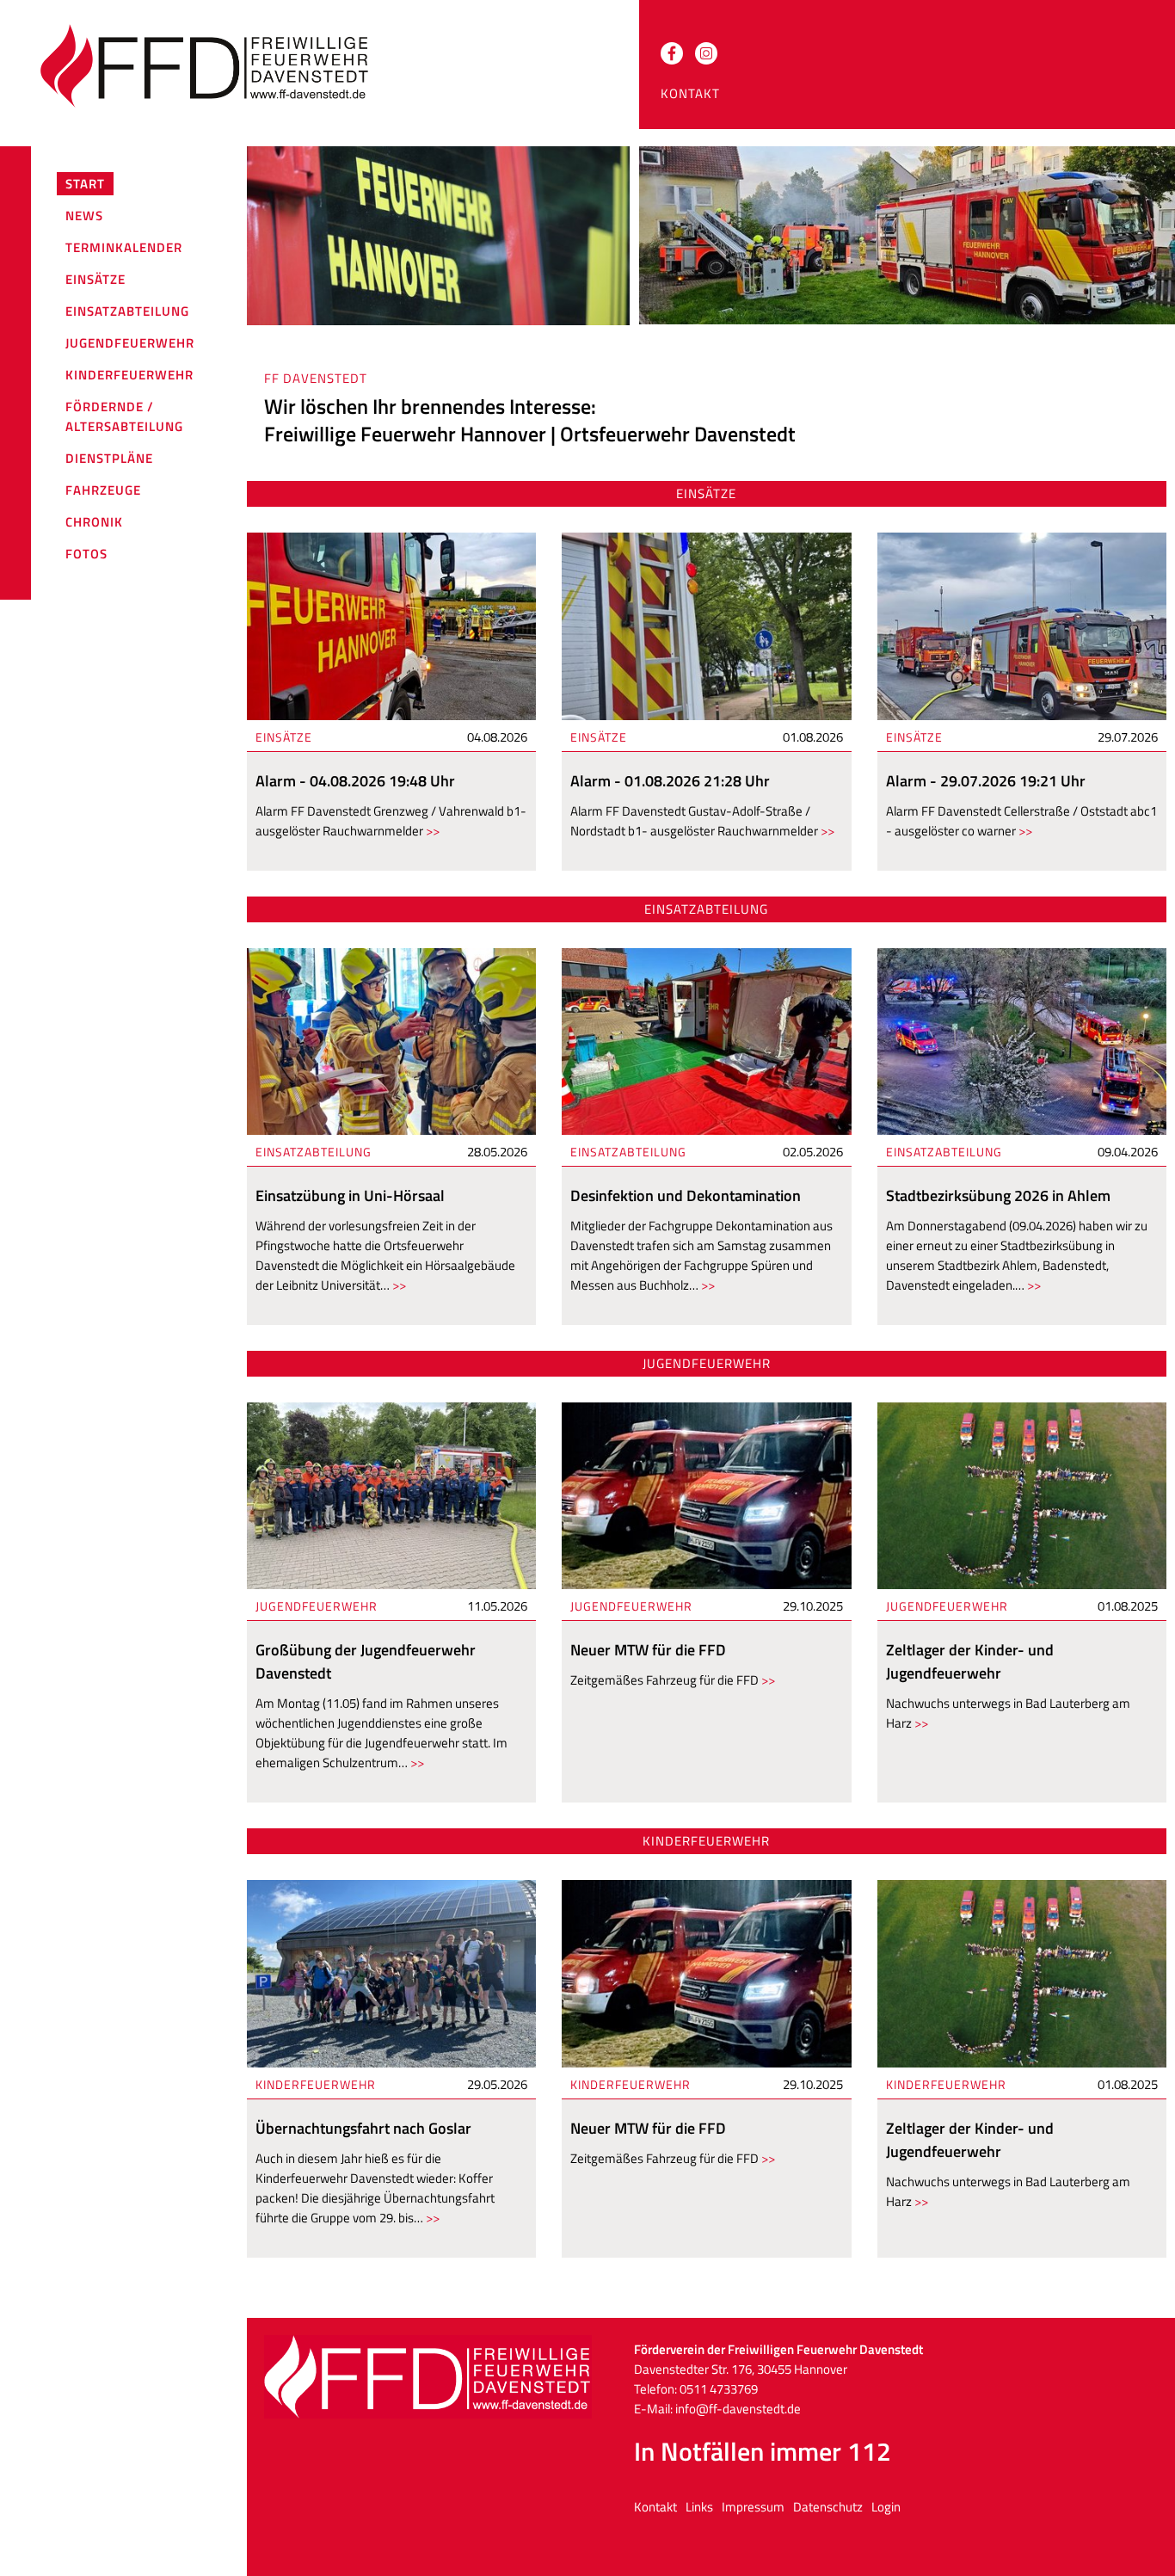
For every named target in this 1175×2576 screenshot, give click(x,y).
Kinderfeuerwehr (129, 375)
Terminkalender (124, 247)
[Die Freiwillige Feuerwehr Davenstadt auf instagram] (706, 53)
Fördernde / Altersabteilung (124, 416)
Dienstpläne (109, 458)
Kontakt (690, 93)
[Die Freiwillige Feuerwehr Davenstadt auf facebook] (672, 53)
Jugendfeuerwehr (130, 343)
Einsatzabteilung (127, 311)
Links (699, 2507)
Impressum (753, 2507)
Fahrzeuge (103, 490)
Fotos (86, 554)
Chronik (94, 522)
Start (85, 184)
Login (886, 2507)
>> (431, 831)
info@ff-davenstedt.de (738, 2409)
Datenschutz (828, 2507)
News (84, 216)
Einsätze (95, 279)
